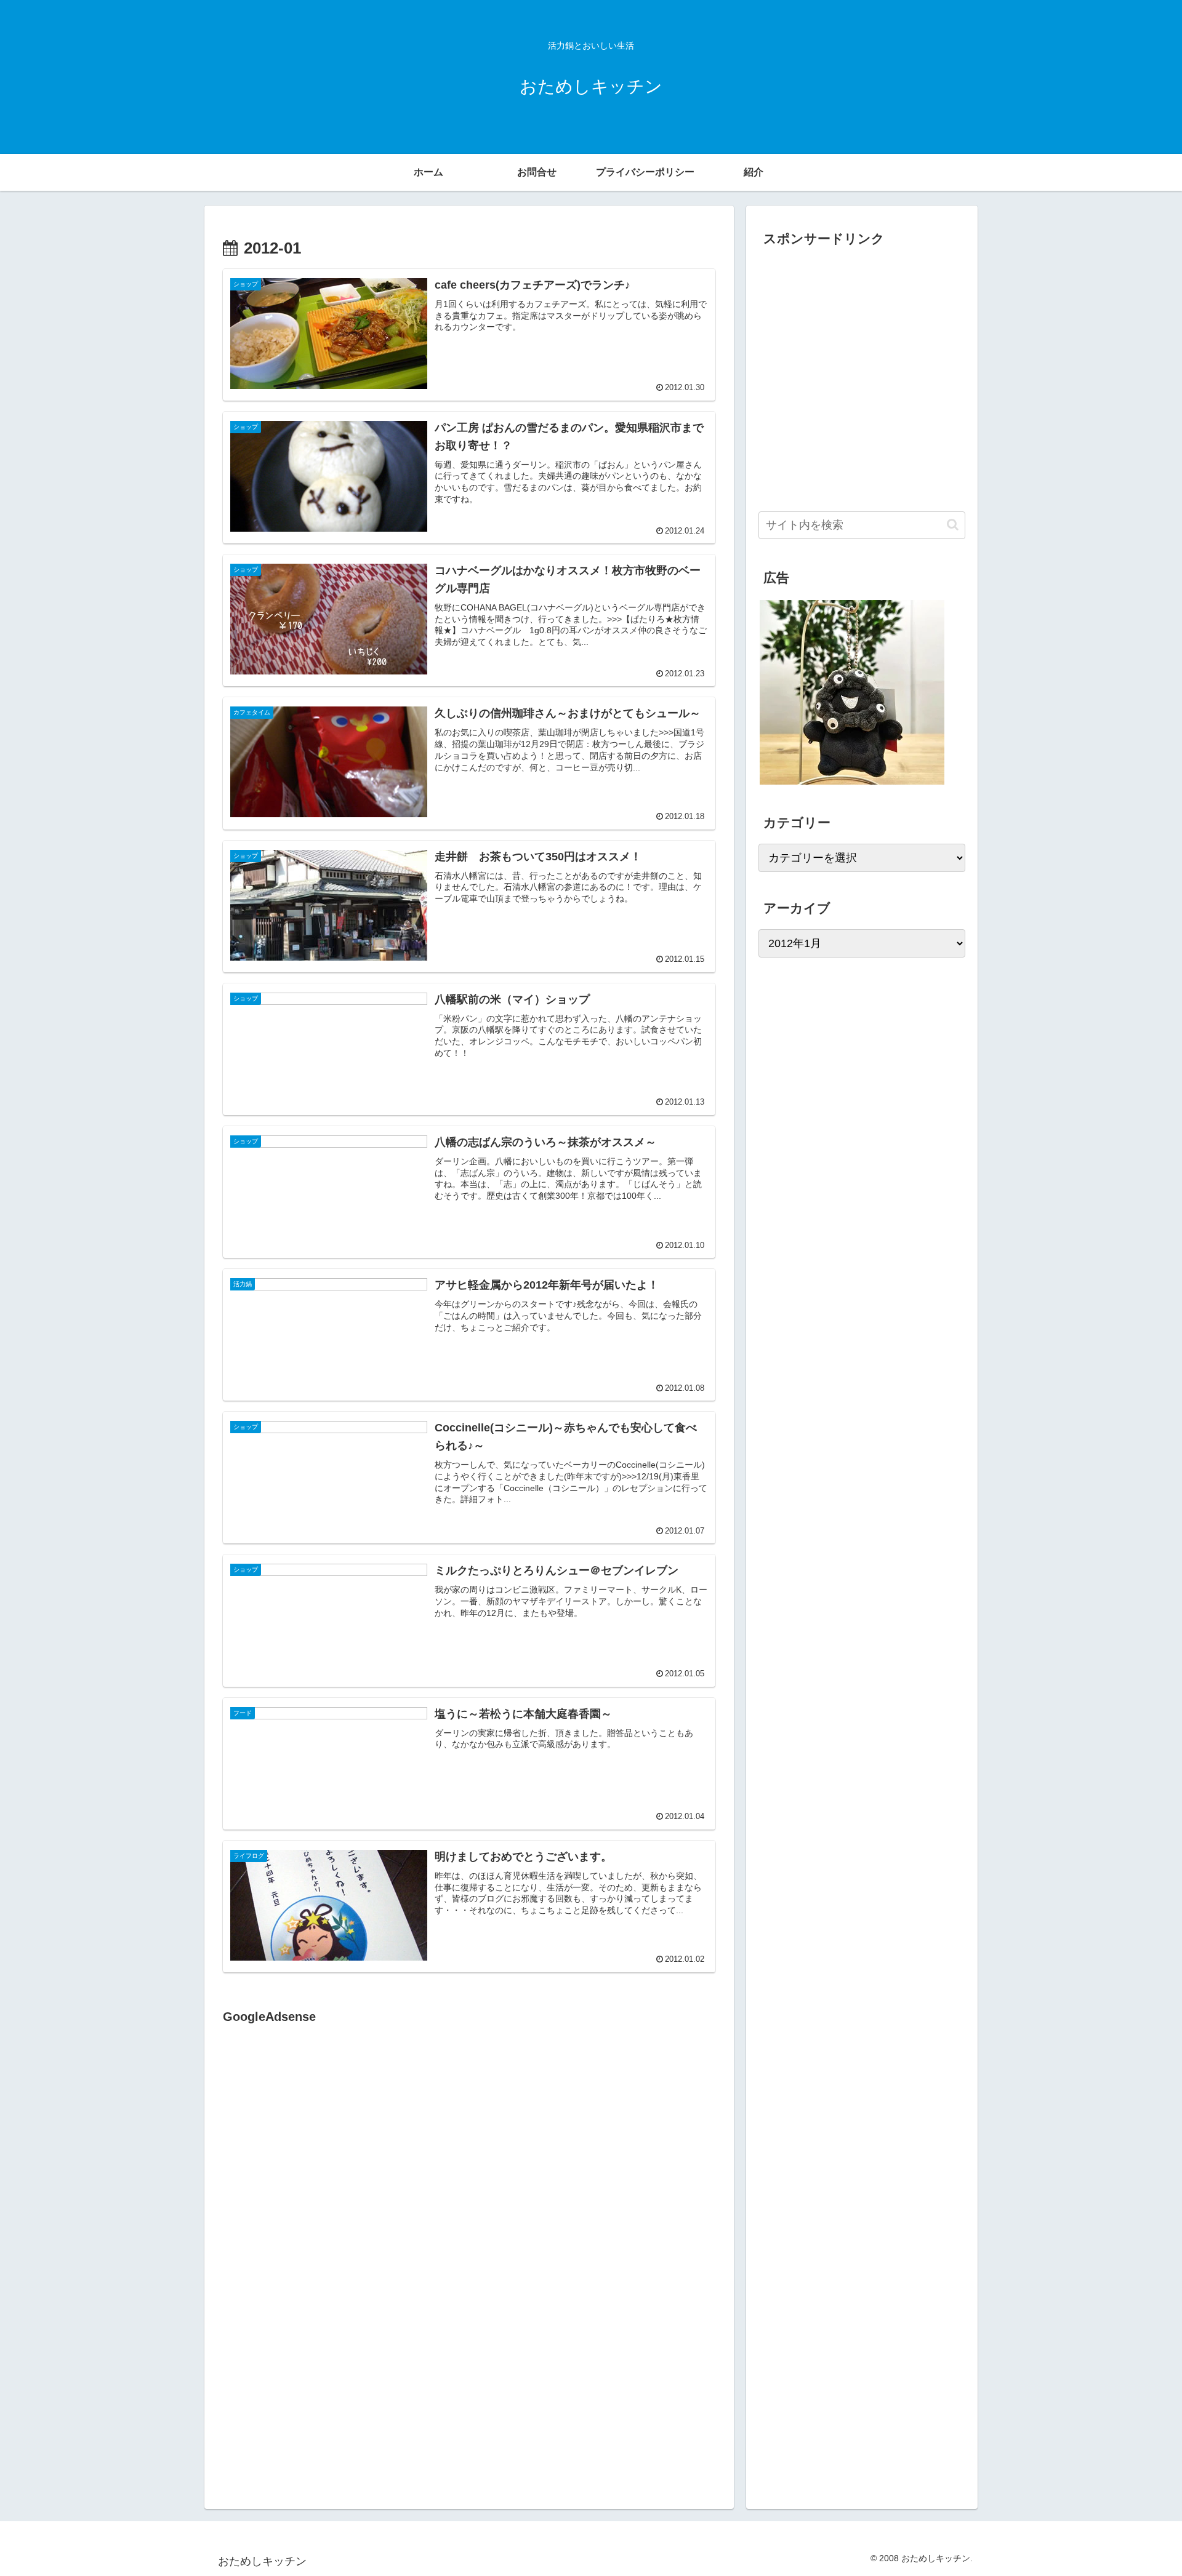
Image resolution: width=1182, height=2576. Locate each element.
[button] (953, 525)
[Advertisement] (326, 2154)
